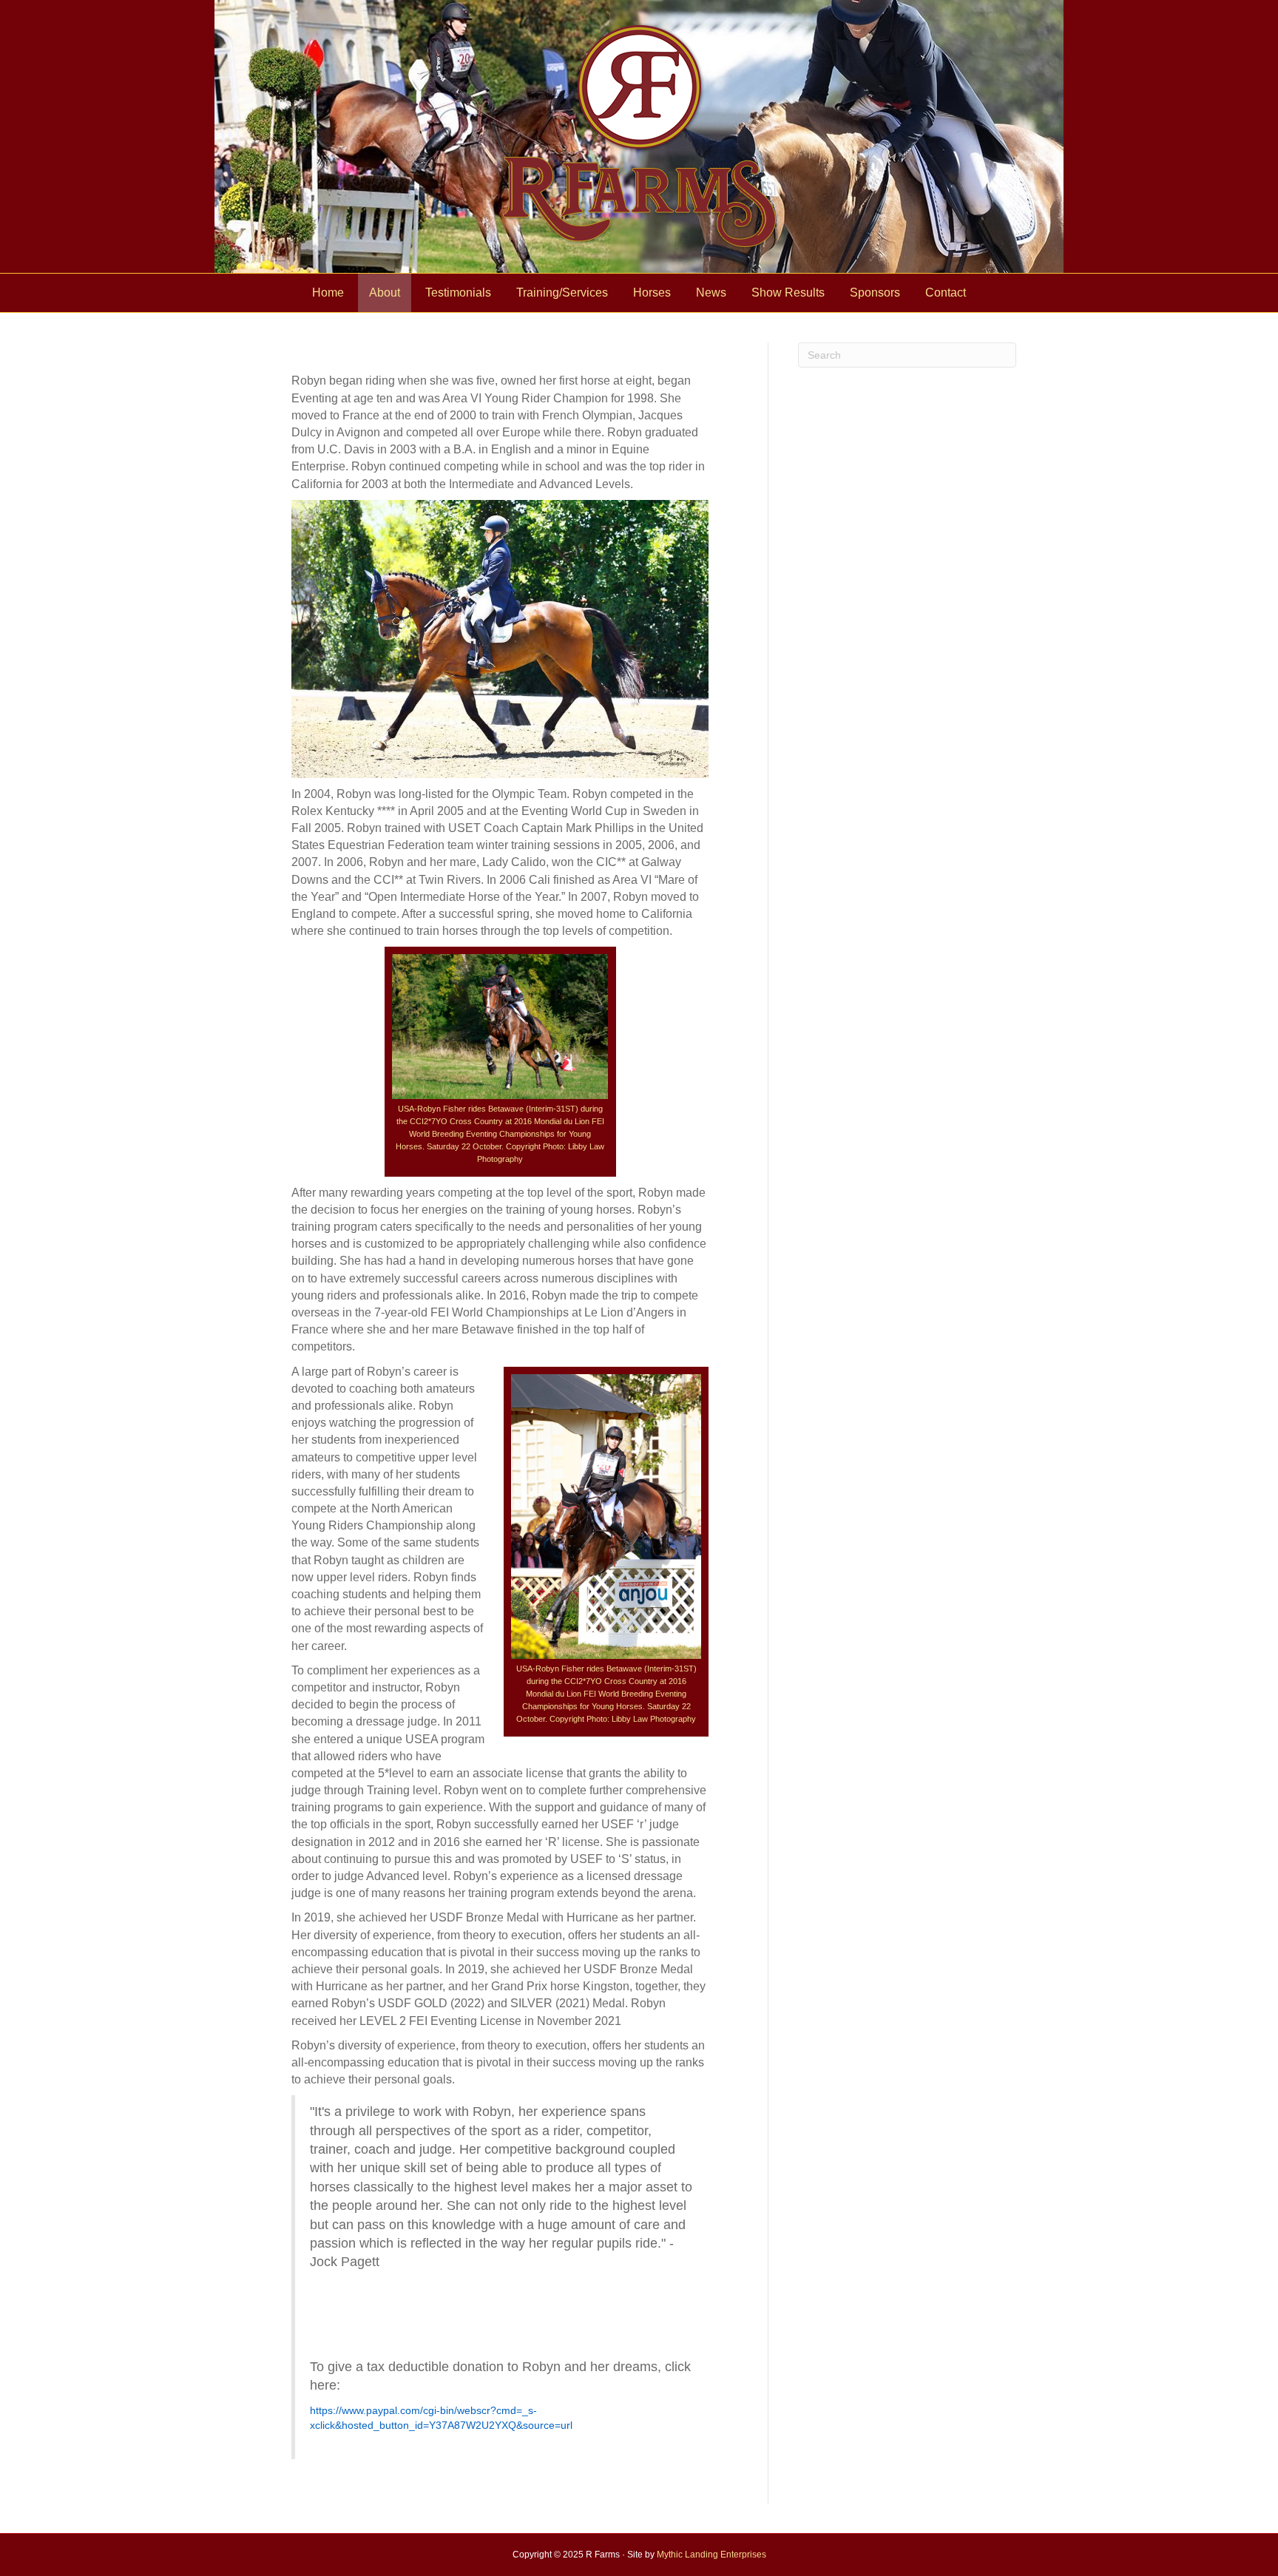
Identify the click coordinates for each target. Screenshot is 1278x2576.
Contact (946, 293)
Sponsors (875, 293)
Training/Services (562, 293)
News (711, 293)
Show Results (788, 293)
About (385, 293)
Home (328, 293)
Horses (652, 293)
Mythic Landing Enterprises (711, 2555)
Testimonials (458, 293)
